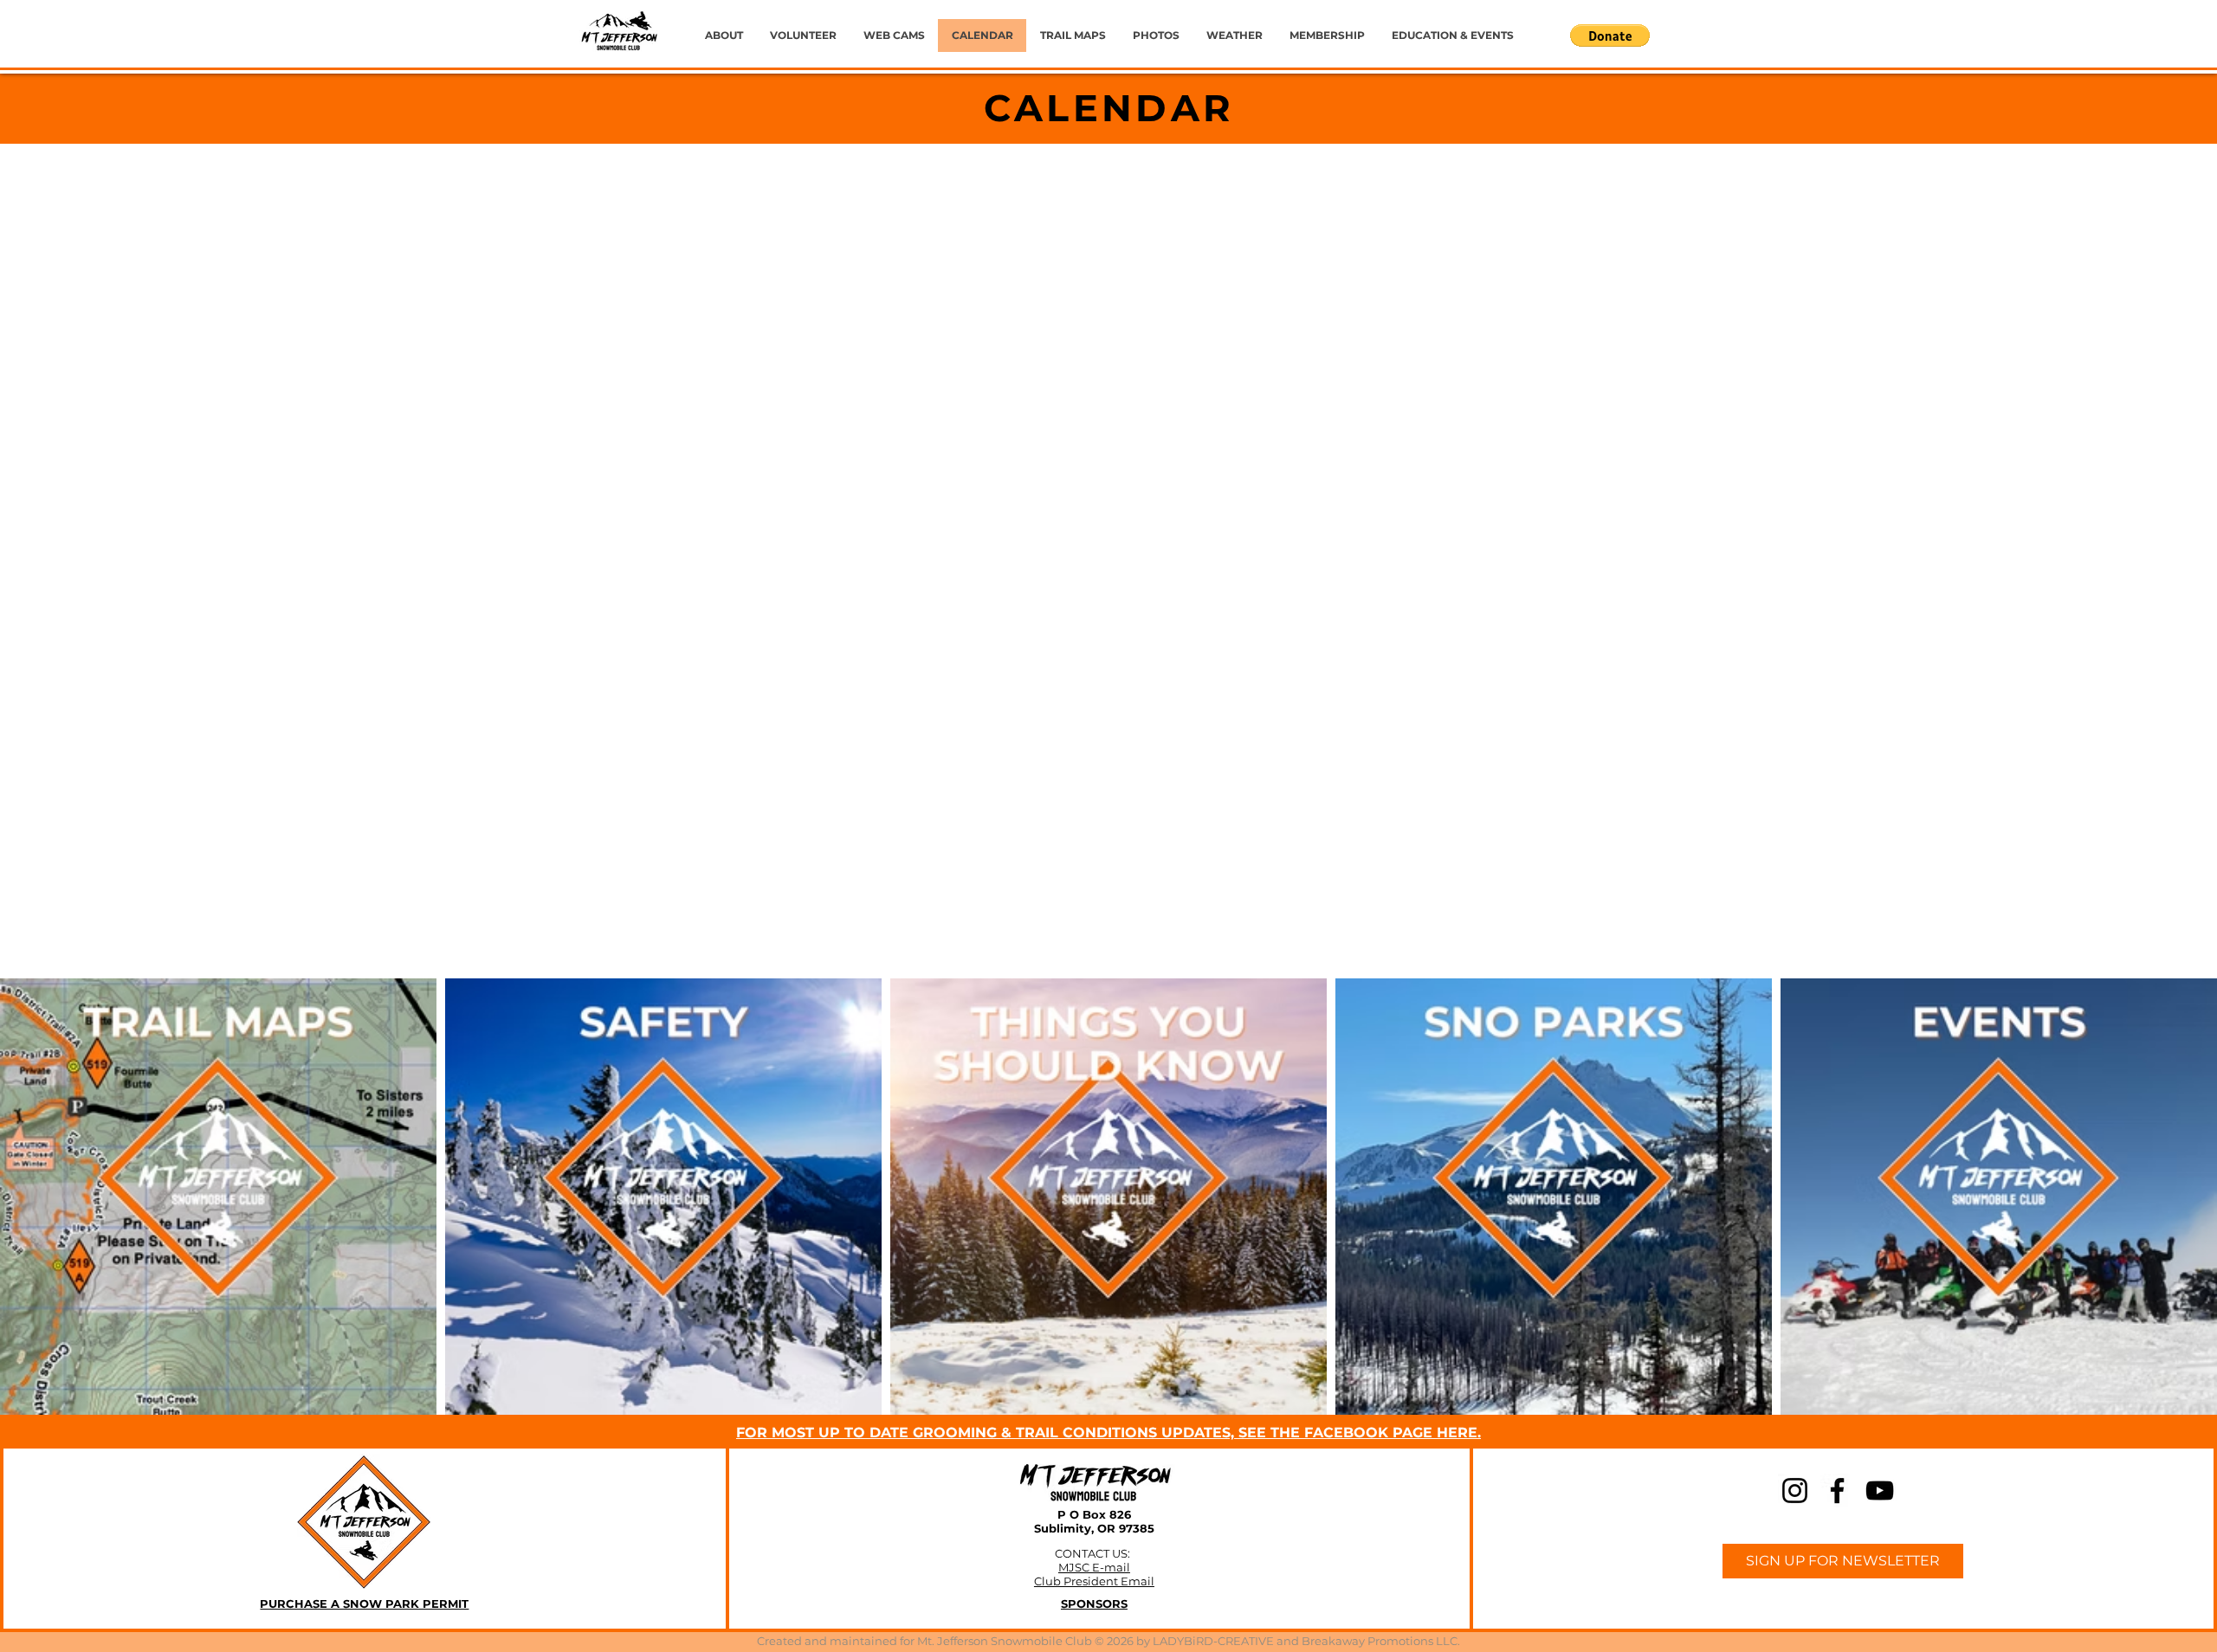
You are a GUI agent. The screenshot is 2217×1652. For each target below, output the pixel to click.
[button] (1610, 35)
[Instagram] (1795, 1491)
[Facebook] (1837, 1491)
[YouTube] (1880, 1491)
